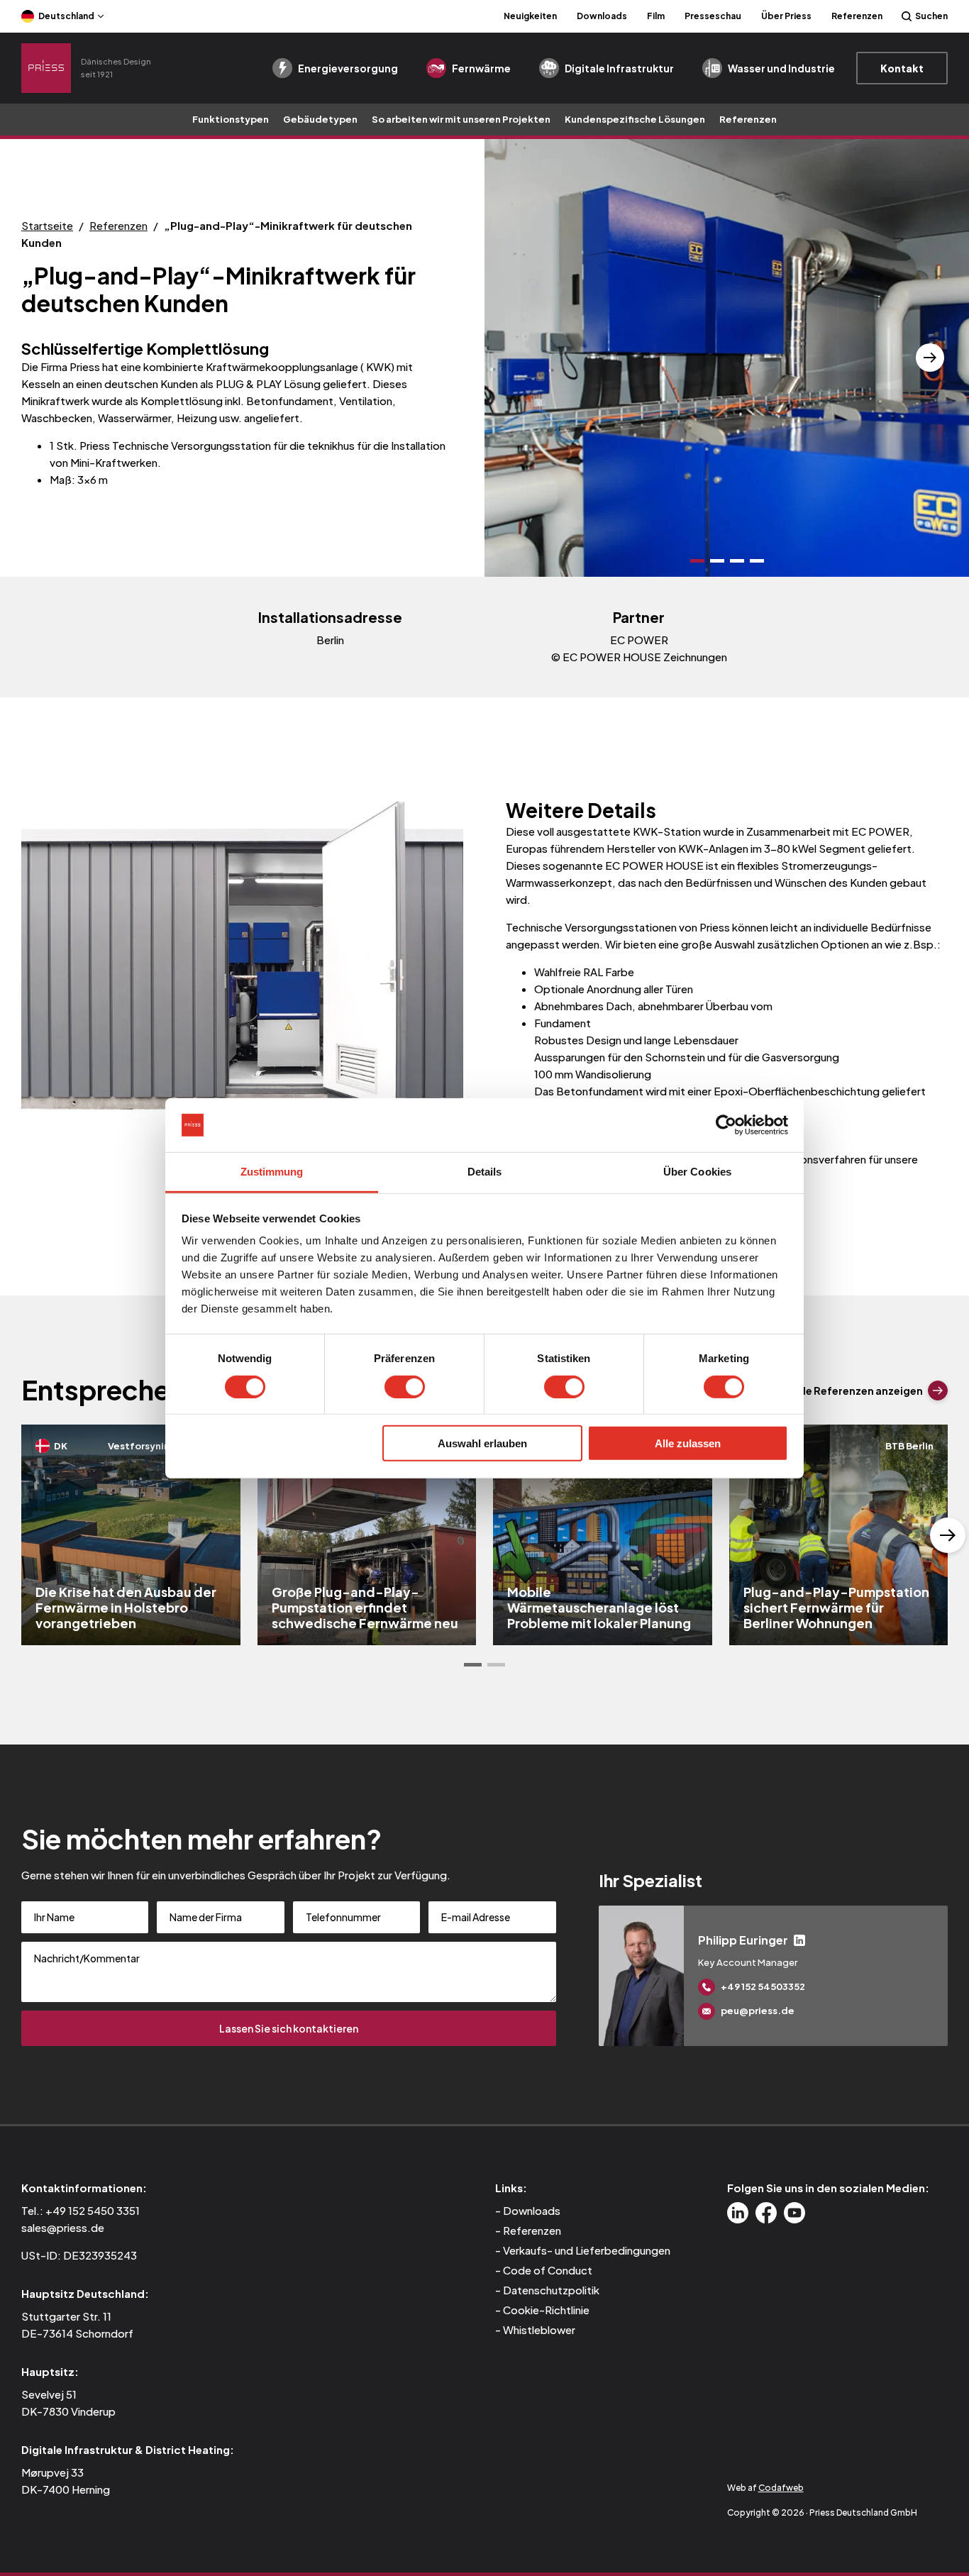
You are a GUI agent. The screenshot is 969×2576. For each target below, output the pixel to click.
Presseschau (713, 16)
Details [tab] (485, 1172)
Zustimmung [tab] (272, 1172)
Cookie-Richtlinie (546, 2310)
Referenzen (857, 16)
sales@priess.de (63, 2227)
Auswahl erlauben (482, 1443)
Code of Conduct (548, 2270)
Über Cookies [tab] (697, 1172)
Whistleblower (539, 2329)
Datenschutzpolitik (551, 2290)
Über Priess (786, 16)
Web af (765, 2488)
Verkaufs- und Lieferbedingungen (587, 2250)
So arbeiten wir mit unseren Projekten (461, 119)
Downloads (602, 16)
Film (656, 16)
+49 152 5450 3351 (93, 2210)
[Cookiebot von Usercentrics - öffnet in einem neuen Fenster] (726, 1125)
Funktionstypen (231, 119)
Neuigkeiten (530, 16)
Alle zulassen (688, 1443)
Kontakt (902, 68)
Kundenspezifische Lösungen (635, 119)
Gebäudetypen (320, 119)
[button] (524, 358)
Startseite (47, 225)
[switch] (405, 1386)
